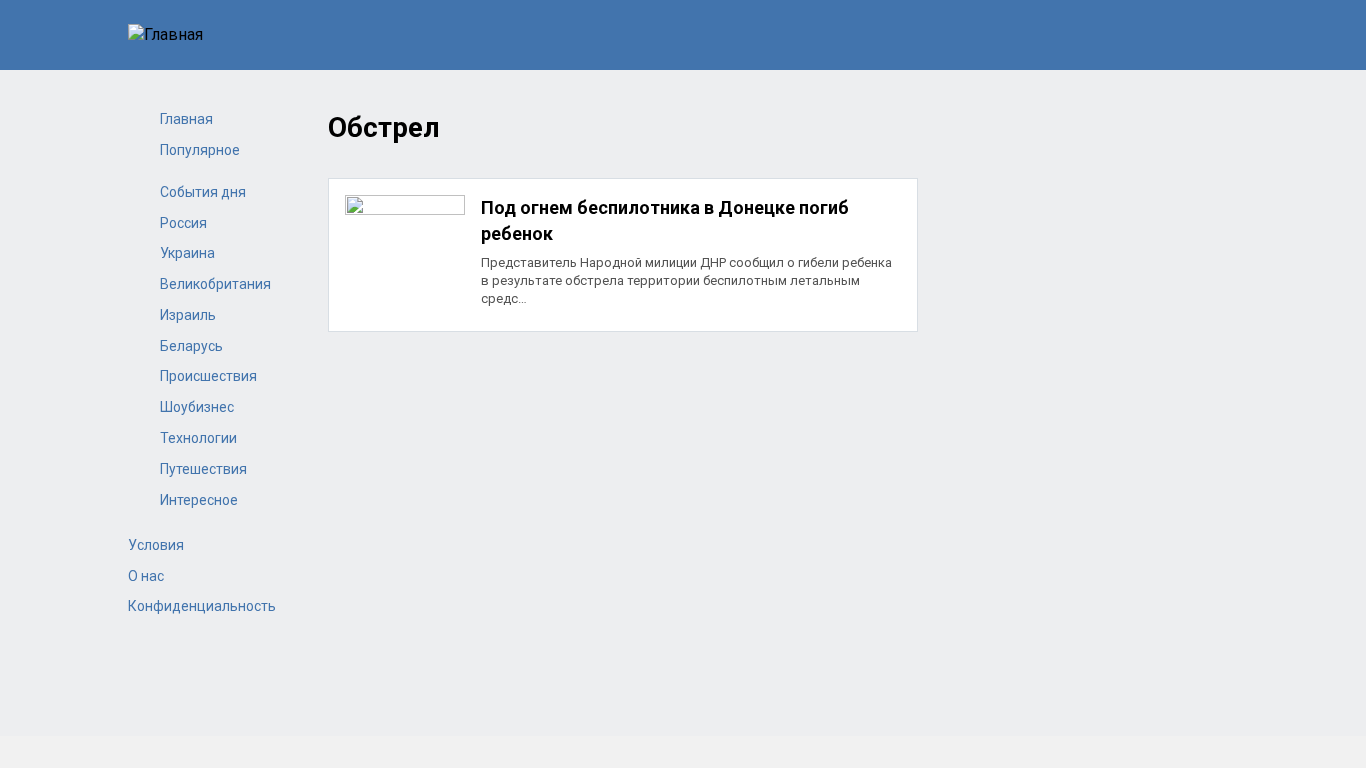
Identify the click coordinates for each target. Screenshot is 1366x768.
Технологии (198, 438)
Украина (187, 253)
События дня (203, 192)
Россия (183, 223)
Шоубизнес (197, 407)
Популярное (200, 150)
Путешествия (203, 469)
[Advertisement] (623, 488)
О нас (146, 576)
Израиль (188, 315)
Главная (186, 119)
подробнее (623, 255)
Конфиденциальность (202, 606)
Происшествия (208, 376)
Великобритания (215, 284)
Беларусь (191, 346)
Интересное (199, 500)
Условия (156, 545)
